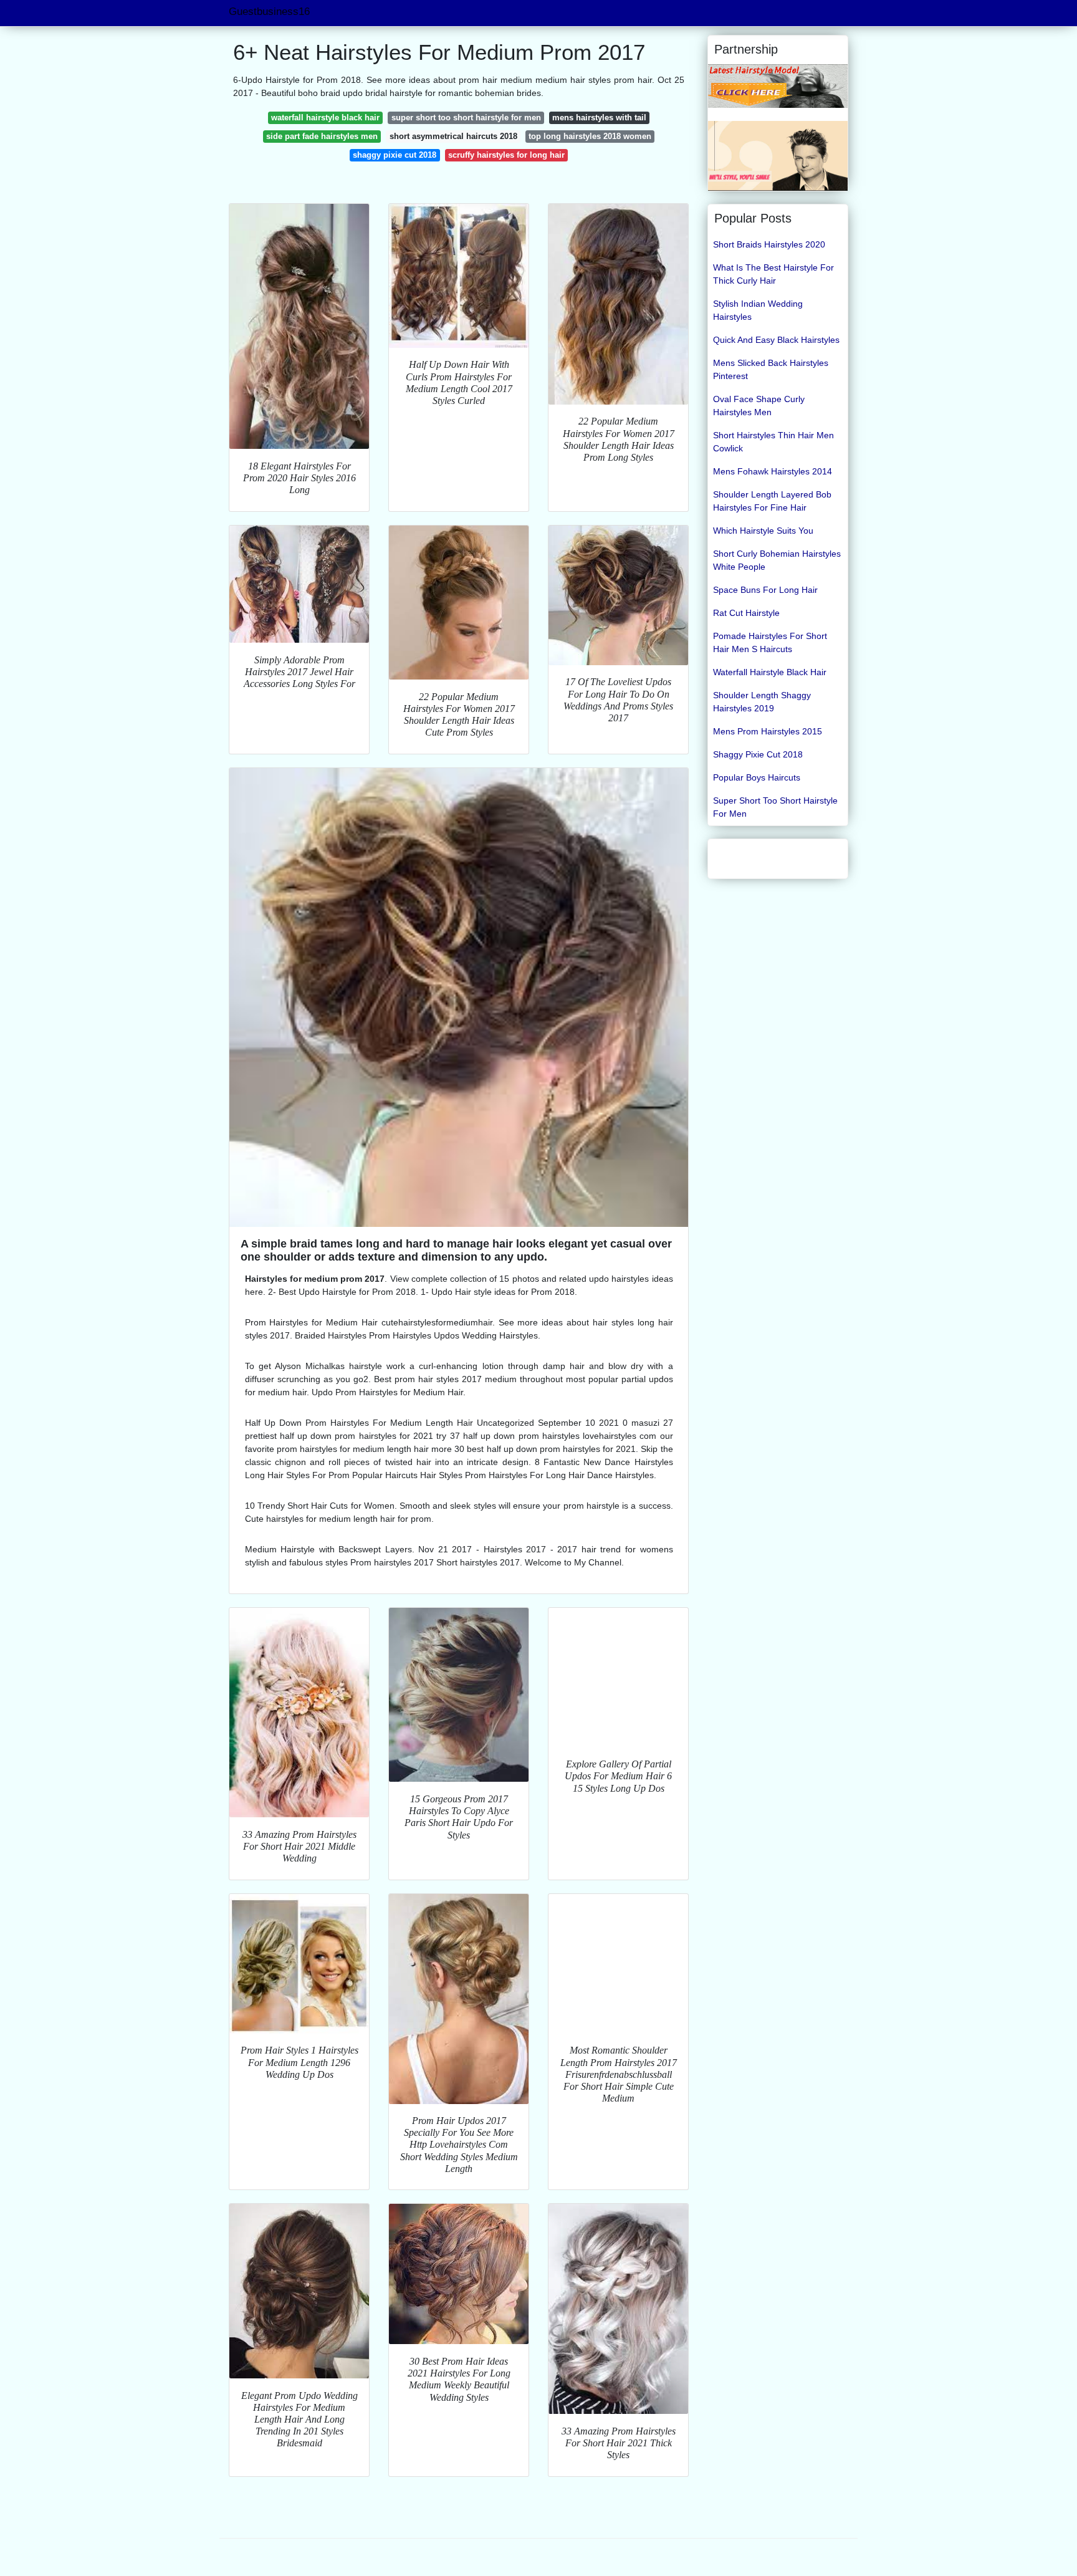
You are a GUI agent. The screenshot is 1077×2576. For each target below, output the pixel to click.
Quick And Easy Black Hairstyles (776, 340)
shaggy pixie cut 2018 (395, 155)
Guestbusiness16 (269, 12)
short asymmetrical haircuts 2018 (453, 136)
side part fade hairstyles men (322, 136)
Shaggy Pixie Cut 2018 (758, 754)
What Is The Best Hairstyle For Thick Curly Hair (773, 274)
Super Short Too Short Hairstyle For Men (775, 807)
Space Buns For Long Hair (765, 590)
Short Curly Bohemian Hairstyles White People (777, 560)
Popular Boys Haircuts (757, 777)
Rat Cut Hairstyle (746, 613)
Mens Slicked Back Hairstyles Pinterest (771, 369)
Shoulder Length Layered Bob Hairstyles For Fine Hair (772, 501)
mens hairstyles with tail (599, 118)
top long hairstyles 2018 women (590, 136)
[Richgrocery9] (778, 155)
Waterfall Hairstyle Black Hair (770, 672)
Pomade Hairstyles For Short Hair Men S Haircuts (770, 642)
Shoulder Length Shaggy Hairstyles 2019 (762, 702)
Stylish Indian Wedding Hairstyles (758, 310)
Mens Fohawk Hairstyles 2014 (773, 471)
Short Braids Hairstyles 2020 (769, 244)
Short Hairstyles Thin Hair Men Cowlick (773, 442)
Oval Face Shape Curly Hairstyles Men (759, 406)
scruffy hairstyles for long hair (506, 155)
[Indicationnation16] (778, 85)
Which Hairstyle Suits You (763, 531)
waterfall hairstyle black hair (325, 118)
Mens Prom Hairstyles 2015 (768, 731)
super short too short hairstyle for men (466, 118)
